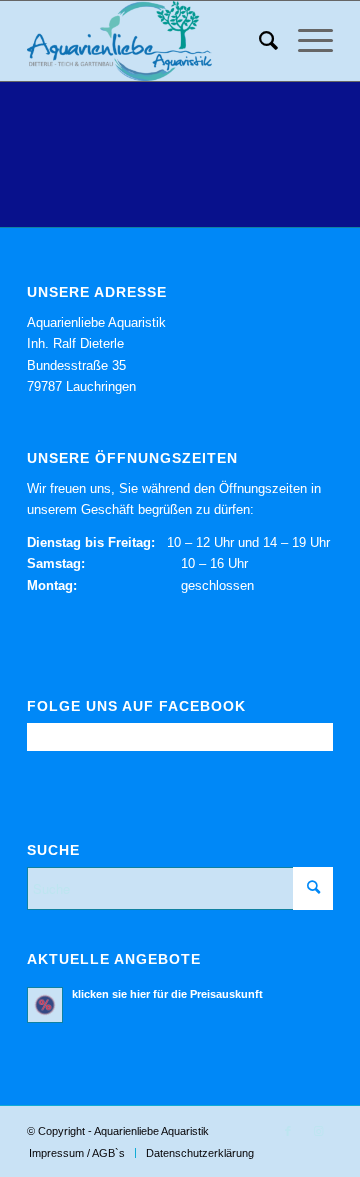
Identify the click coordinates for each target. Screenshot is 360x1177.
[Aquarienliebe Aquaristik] (149, 41)
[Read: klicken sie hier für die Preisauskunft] (45, 1005)
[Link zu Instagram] (318, 1131)
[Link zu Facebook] (288, 1131)
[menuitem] (258, 41)
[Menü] (305, 41)
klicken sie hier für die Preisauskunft (167, 994)
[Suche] (258, 41)
